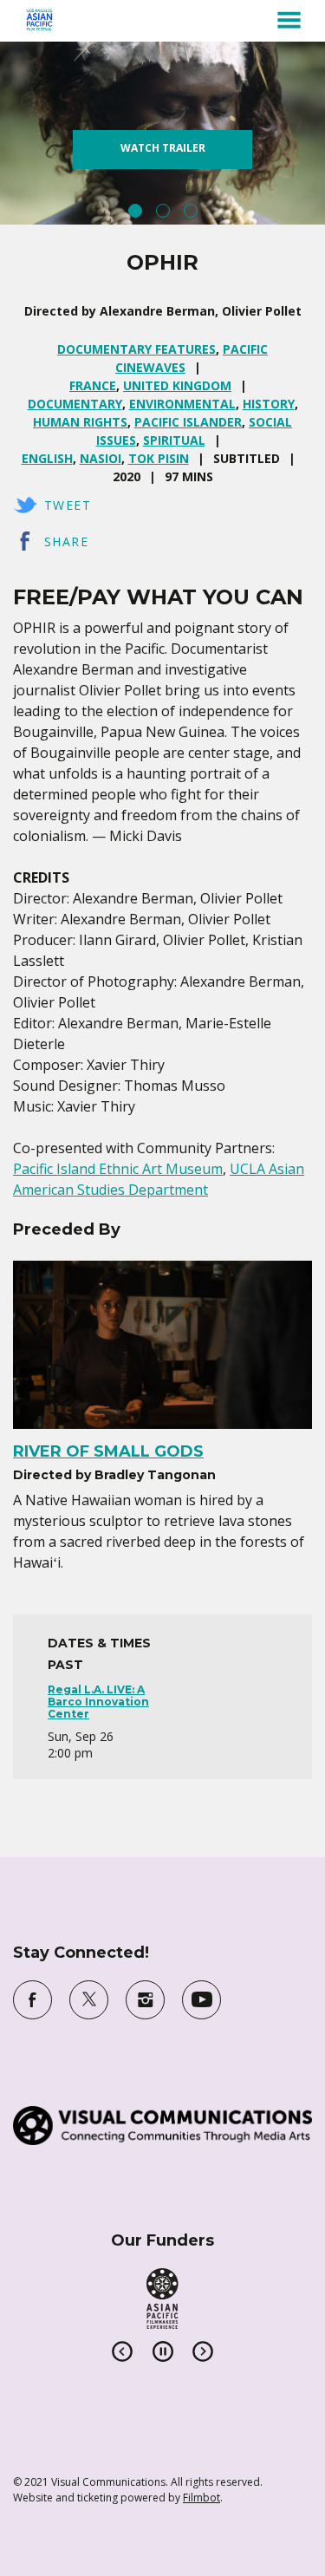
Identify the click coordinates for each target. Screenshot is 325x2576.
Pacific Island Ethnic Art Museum (118, 1169)
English (47, 458)
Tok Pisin (159, 458)
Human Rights (80, 422)
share (66, 541)
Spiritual (174, 440)
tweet (68, 505)
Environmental (182, 404)
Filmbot (201, 2498)
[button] (289, 20)
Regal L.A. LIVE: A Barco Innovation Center (98, 1702)
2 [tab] (163, 211)
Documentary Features (136, 349)
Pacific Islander (188, 422)
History (269, 404)
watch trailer (163, 148)
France (93, 385)
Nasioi (101, 458)
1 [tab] (135, 211)
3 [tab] (191, 211)
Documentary (75, 404)
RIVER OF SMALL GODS (108, 1451)
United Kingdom (177, 385)
